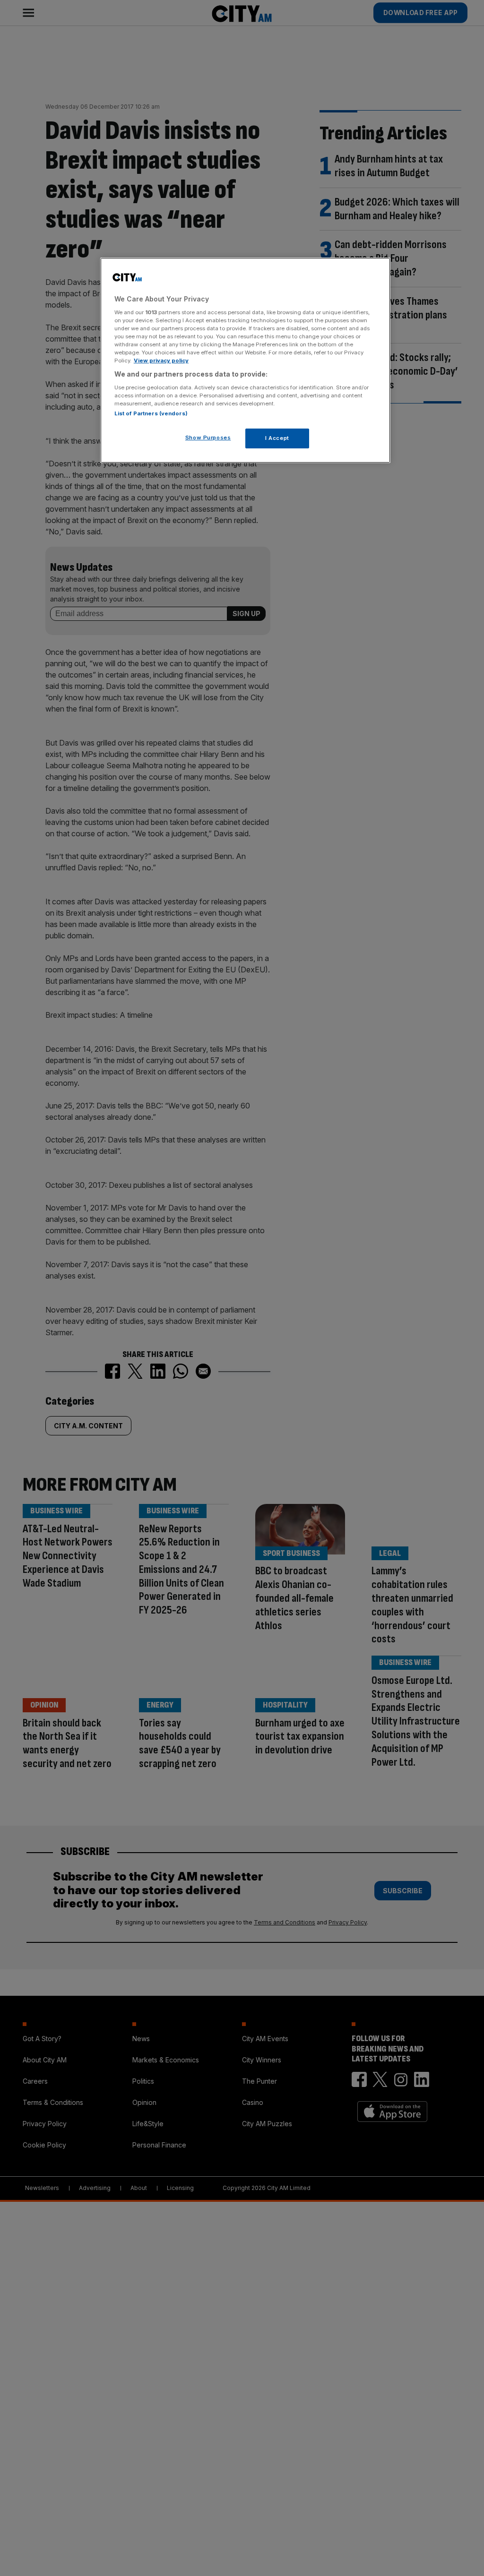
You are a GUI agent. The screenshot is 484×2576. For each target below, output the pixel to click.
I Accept (277, 438)
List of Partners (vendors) (151, 413)
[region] (245, 360)
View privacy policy (161, 361)
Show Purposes (208, 438)
